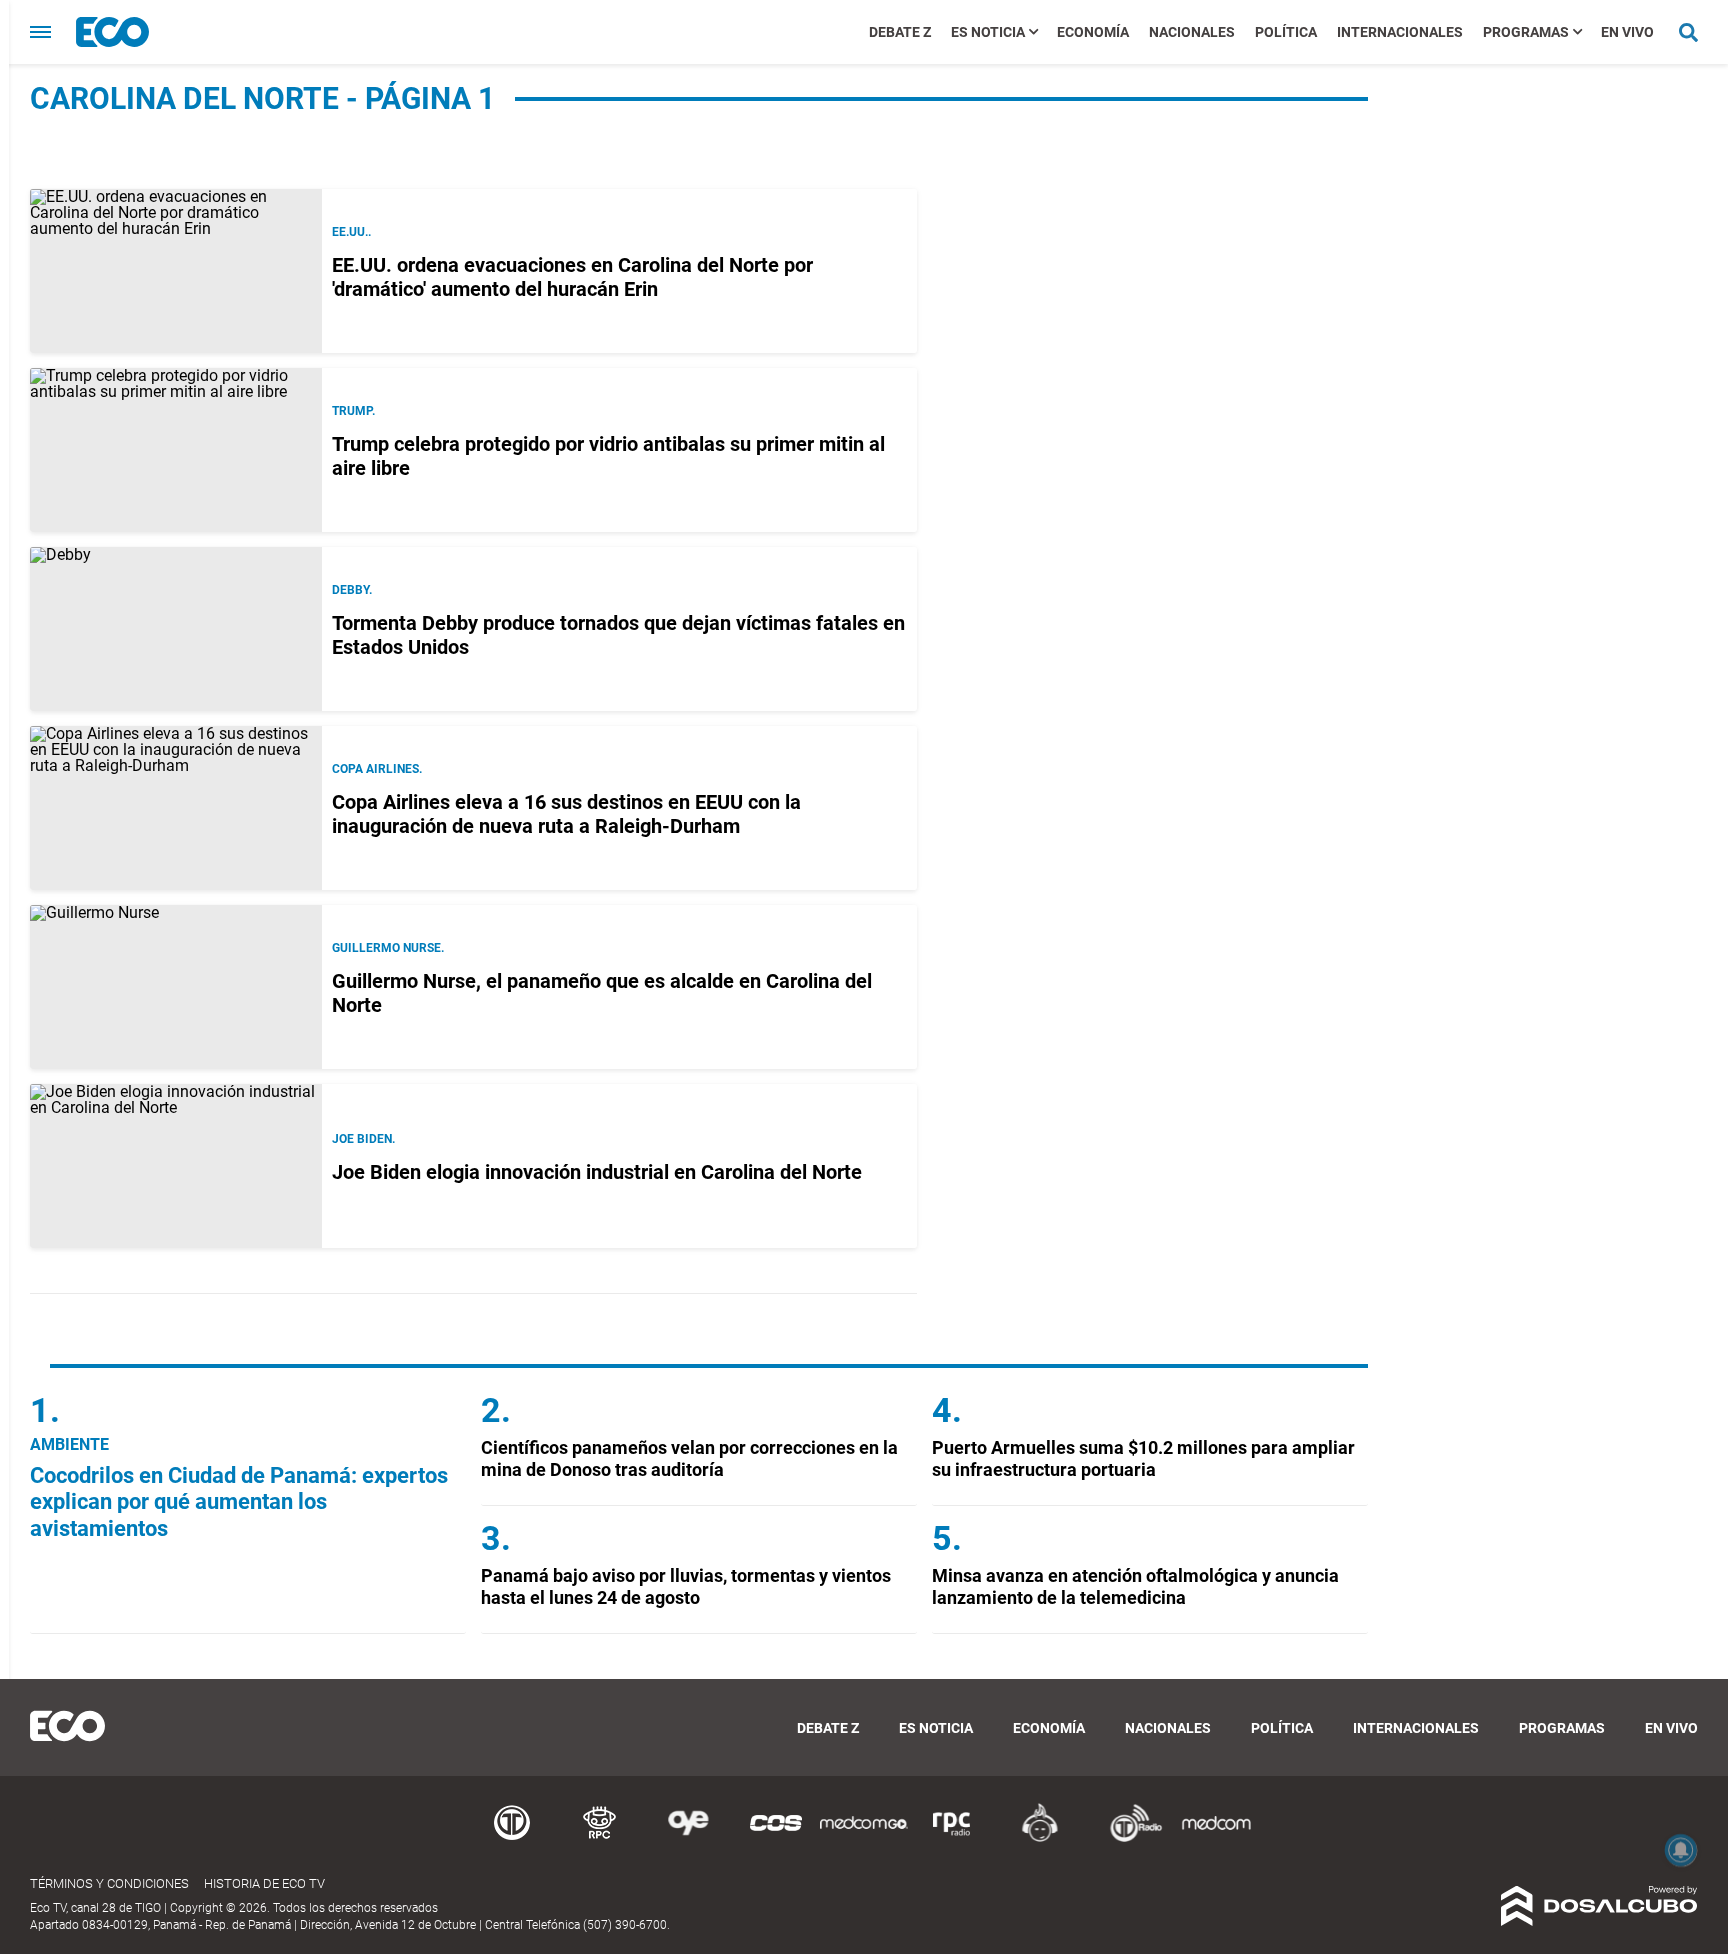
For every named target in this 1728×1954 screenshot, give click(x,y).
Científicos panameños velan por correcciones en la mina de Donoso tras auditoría (689, 1458)
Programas (1526, 32)
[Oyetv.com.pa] (688, 1838)
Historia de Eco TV (264, 1883)
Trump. (353, 411)
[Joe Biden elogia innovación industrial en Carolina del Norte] (176, 1166)
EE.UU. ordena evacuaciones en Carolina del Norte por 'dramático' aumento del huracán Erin (572, 277)
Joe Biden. (363, 1139)
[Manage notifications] (1681, 1850)
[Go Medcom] (864, 1838)
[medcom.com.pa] (1216, 1838)
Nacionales (1192, 32)
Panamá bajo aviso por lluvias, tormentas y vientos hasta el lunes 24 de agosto (686, 1586)
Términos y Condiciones (109, 1883)
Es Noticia (988, 32)
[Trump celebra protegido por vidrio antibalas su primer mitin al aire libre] (176, 450)
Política (1286, 32)
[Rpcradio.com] (952, 1838)
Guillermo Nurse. (388, 948)
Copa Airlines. (377, 769)
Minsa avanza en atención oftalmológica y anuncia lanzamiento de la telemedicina (1135, 1586)
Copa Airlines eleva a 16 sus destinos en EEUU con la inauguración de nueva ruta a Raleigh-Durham (566, 814)
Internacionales (1400, 32)
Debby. (352, 590)
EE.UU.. (351, 232)
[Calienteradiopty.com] (1040, 1838)
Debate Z (900, 32)
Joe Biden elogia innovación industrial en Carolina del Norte (597, 1172)
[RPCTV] (600, 1838)
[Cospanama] (776, 1838)
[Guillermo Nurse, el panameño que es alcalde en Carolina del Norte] (176, 987)
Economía (1093, 32)
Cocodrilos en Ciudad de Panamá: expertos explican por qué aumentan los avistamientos (239, 1502)
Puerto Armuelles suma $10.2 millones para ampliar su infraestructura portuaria (1143, 1458)
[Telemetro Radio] (1128, 1838)
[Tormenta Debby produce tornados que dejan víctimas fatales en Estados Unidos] (176, 629)
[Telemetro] (512, 1838)
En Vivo (1627, 32)
